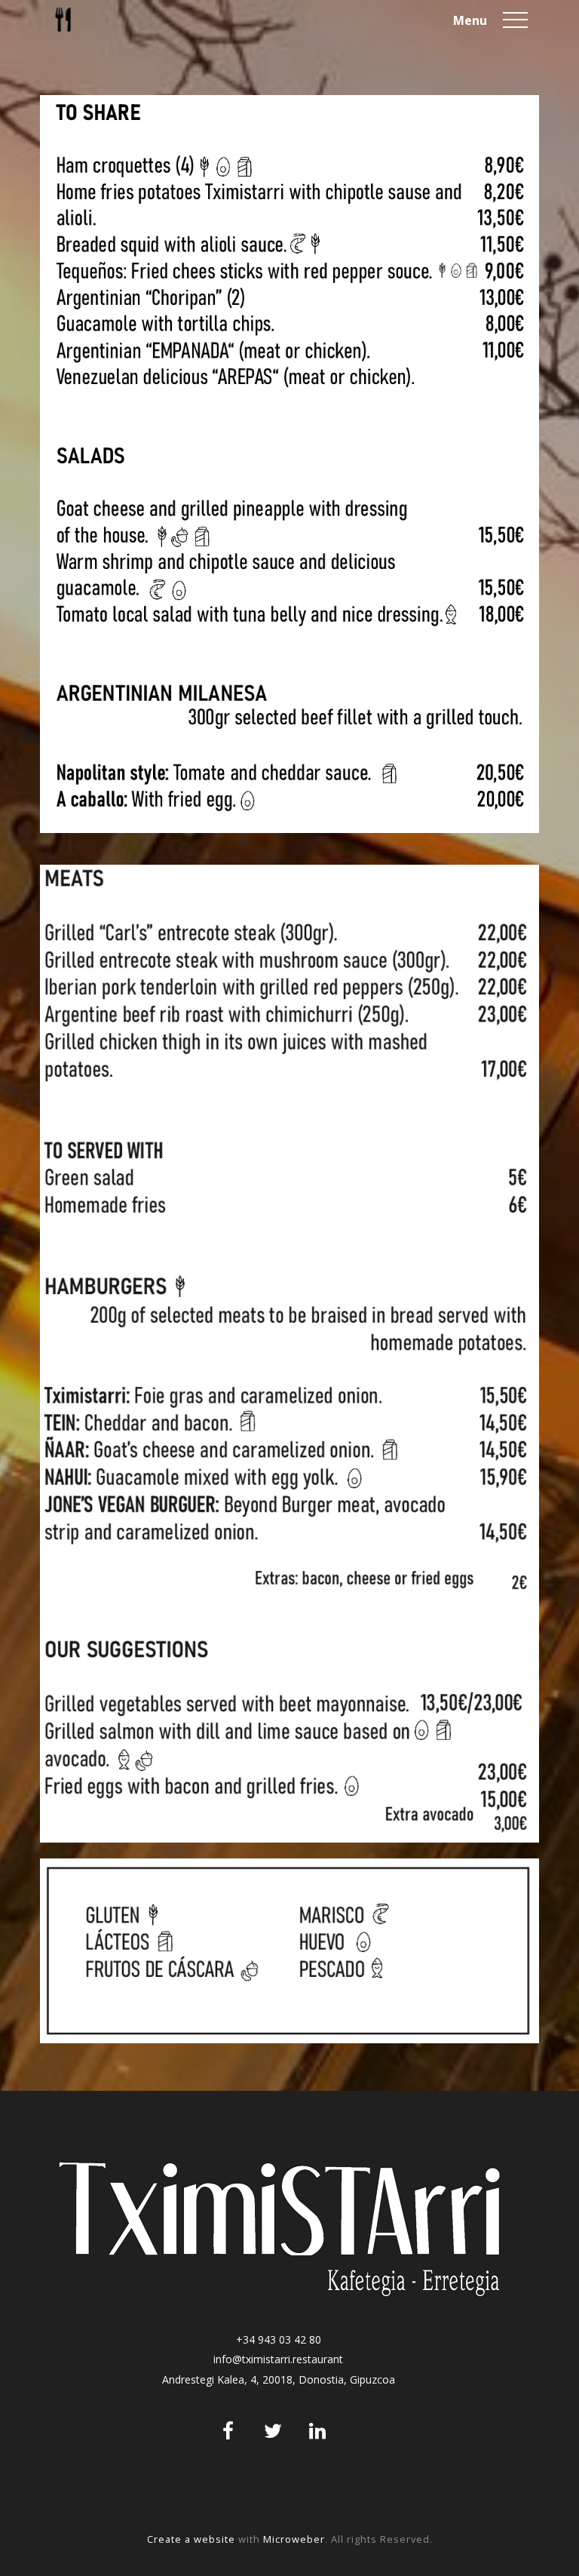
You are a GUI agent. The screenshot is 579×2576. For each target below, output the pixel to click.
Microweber (294, 2539)
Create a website (191, 2539)
